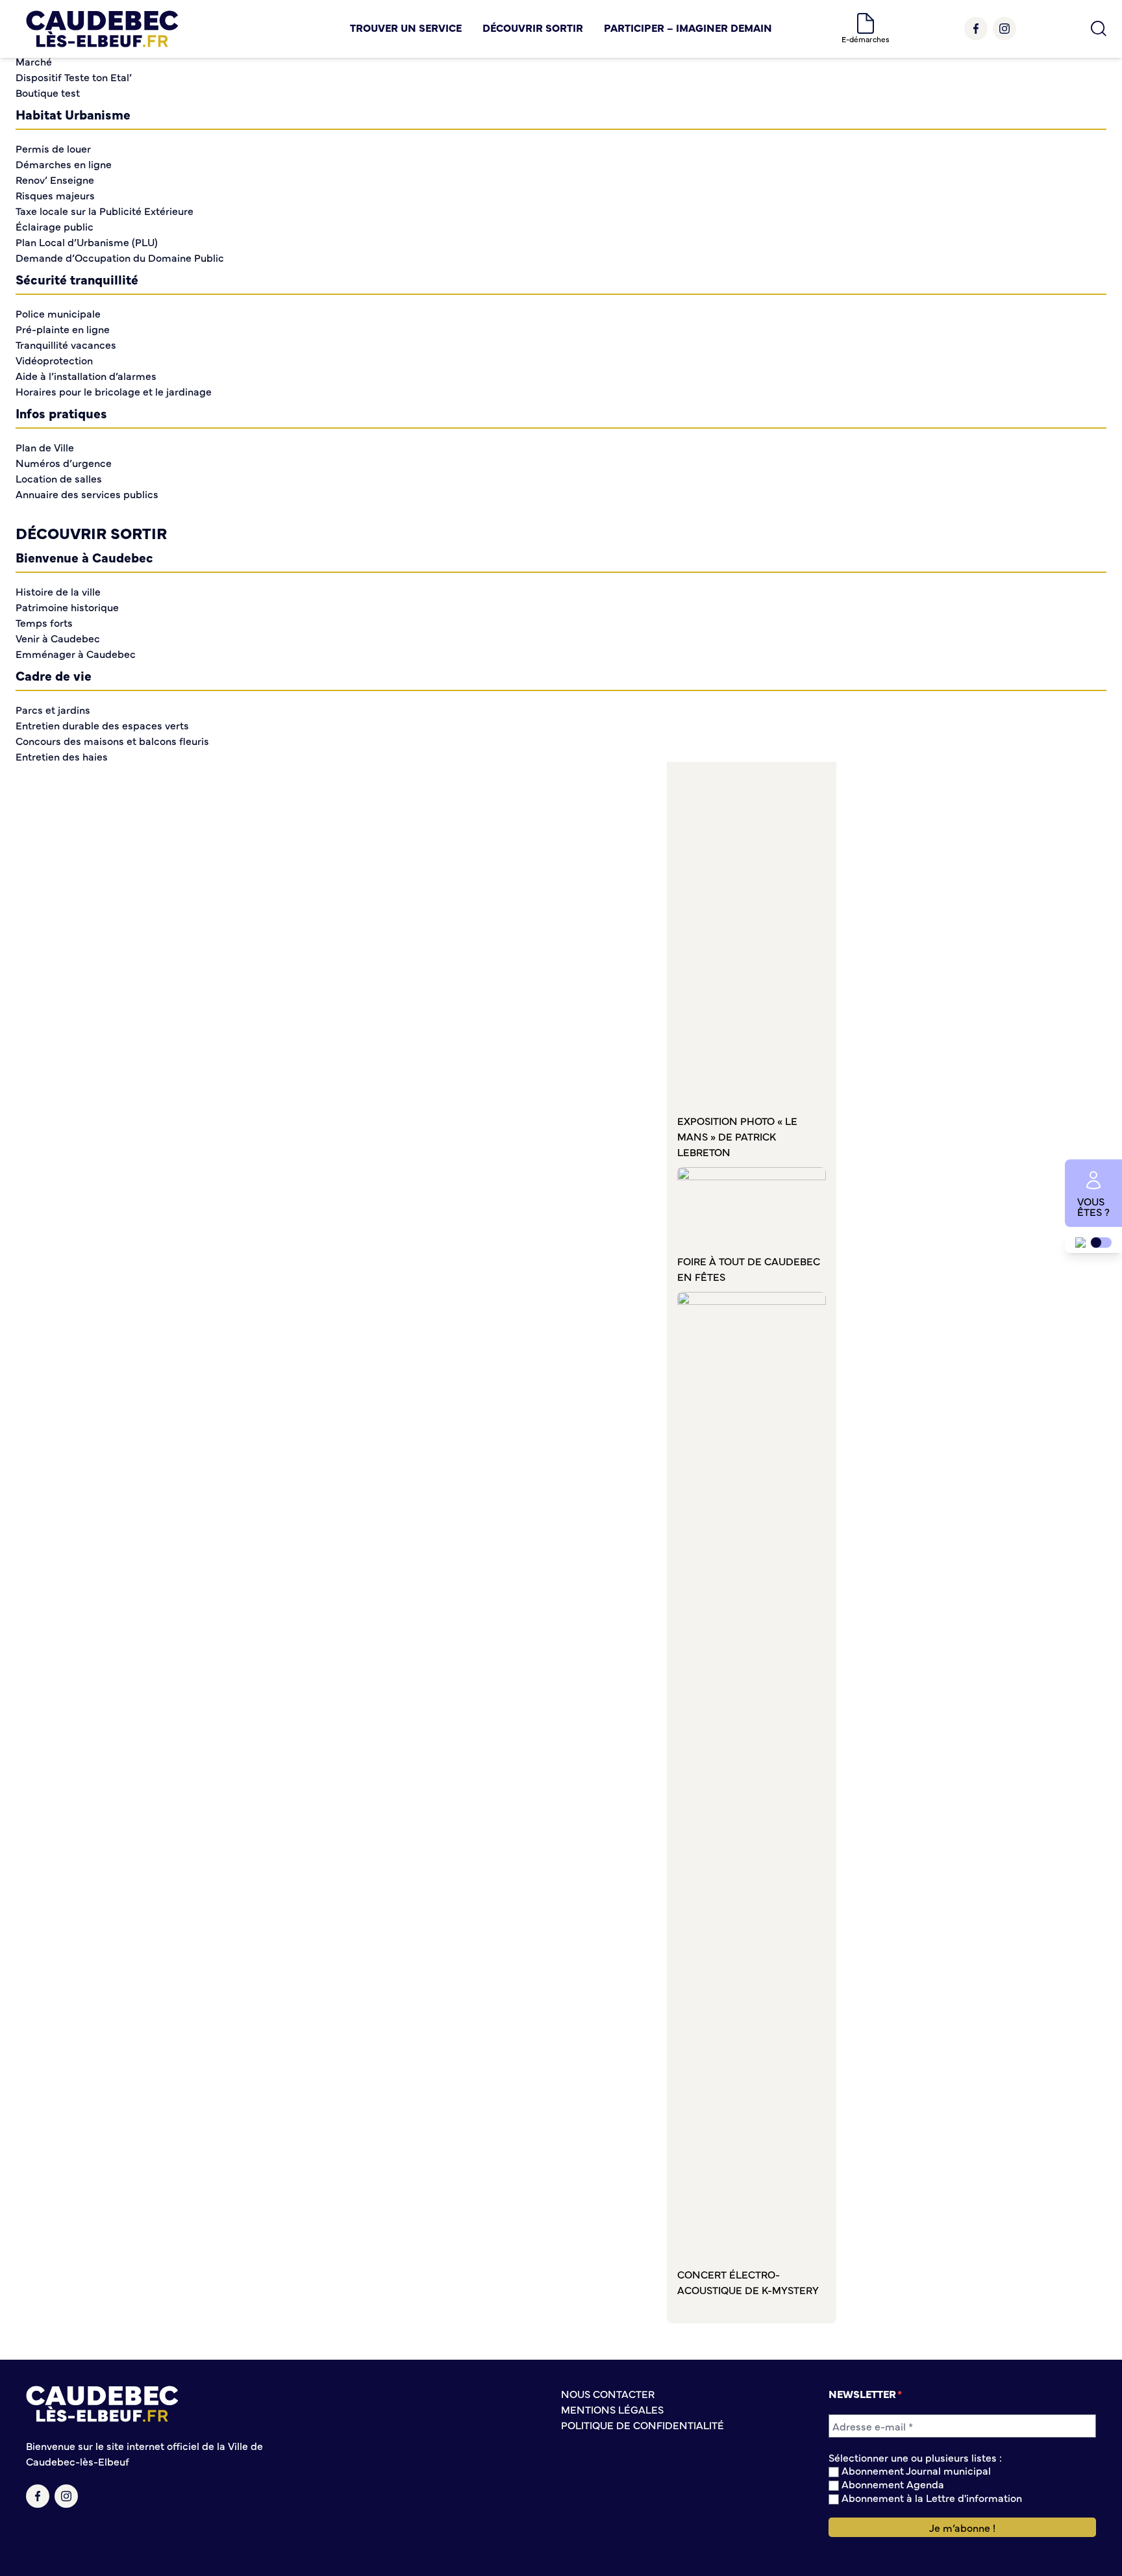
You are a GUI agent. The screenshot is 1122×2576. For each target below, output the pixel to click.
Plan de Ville (45, 447)
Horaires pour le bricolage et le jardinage (114, 391)
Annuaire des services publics (87, 494)
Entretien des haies (62, 756)
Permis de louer (53, 148)
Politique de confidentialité (642, 2425)
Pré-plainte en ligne (63, 329)
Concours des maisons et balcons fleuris (112, 740)
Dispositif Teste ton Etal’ (74, 77)
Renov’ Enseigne (55, 179)
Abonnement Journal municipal (915, 2470)
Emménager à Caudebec (76, 653)
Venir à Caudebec (58, 638)
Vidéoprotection (54, 360)
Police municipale (58, 313)
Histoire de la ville (58, 591)
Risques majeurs (55, 195)
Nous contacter (608, 2393)
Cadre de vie (54, 675)
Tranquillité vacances (66, 344)
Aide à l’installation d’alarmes (86, 375)
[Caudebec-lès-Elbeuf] (102, 29)
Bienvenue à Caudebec (84, 557)
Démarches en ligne (64, 164)
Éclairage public (55, 226)
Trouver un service (406, 27)
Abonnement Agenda (891, 2484)
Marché (34, 61)
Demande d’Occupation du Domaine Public (120, 257)
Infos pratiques (61, 413)
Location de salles (59, 478)
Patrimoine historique (67, 607)
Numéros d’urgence (64, 462)
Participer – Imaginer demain (688, 27)
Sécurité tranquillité (77, 279)
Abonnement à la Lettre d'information (930, 2498)
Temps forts (44, 622)
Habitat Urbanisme (73, 114)
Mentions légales (612, 2409)
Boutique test (48, 92)
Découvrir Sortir (533, 27)
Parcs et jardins (53, 709)
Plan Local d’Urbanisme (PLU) (87, 242)
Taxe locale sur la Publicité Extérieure (105, 210)
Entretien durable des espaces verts (102, 725)
